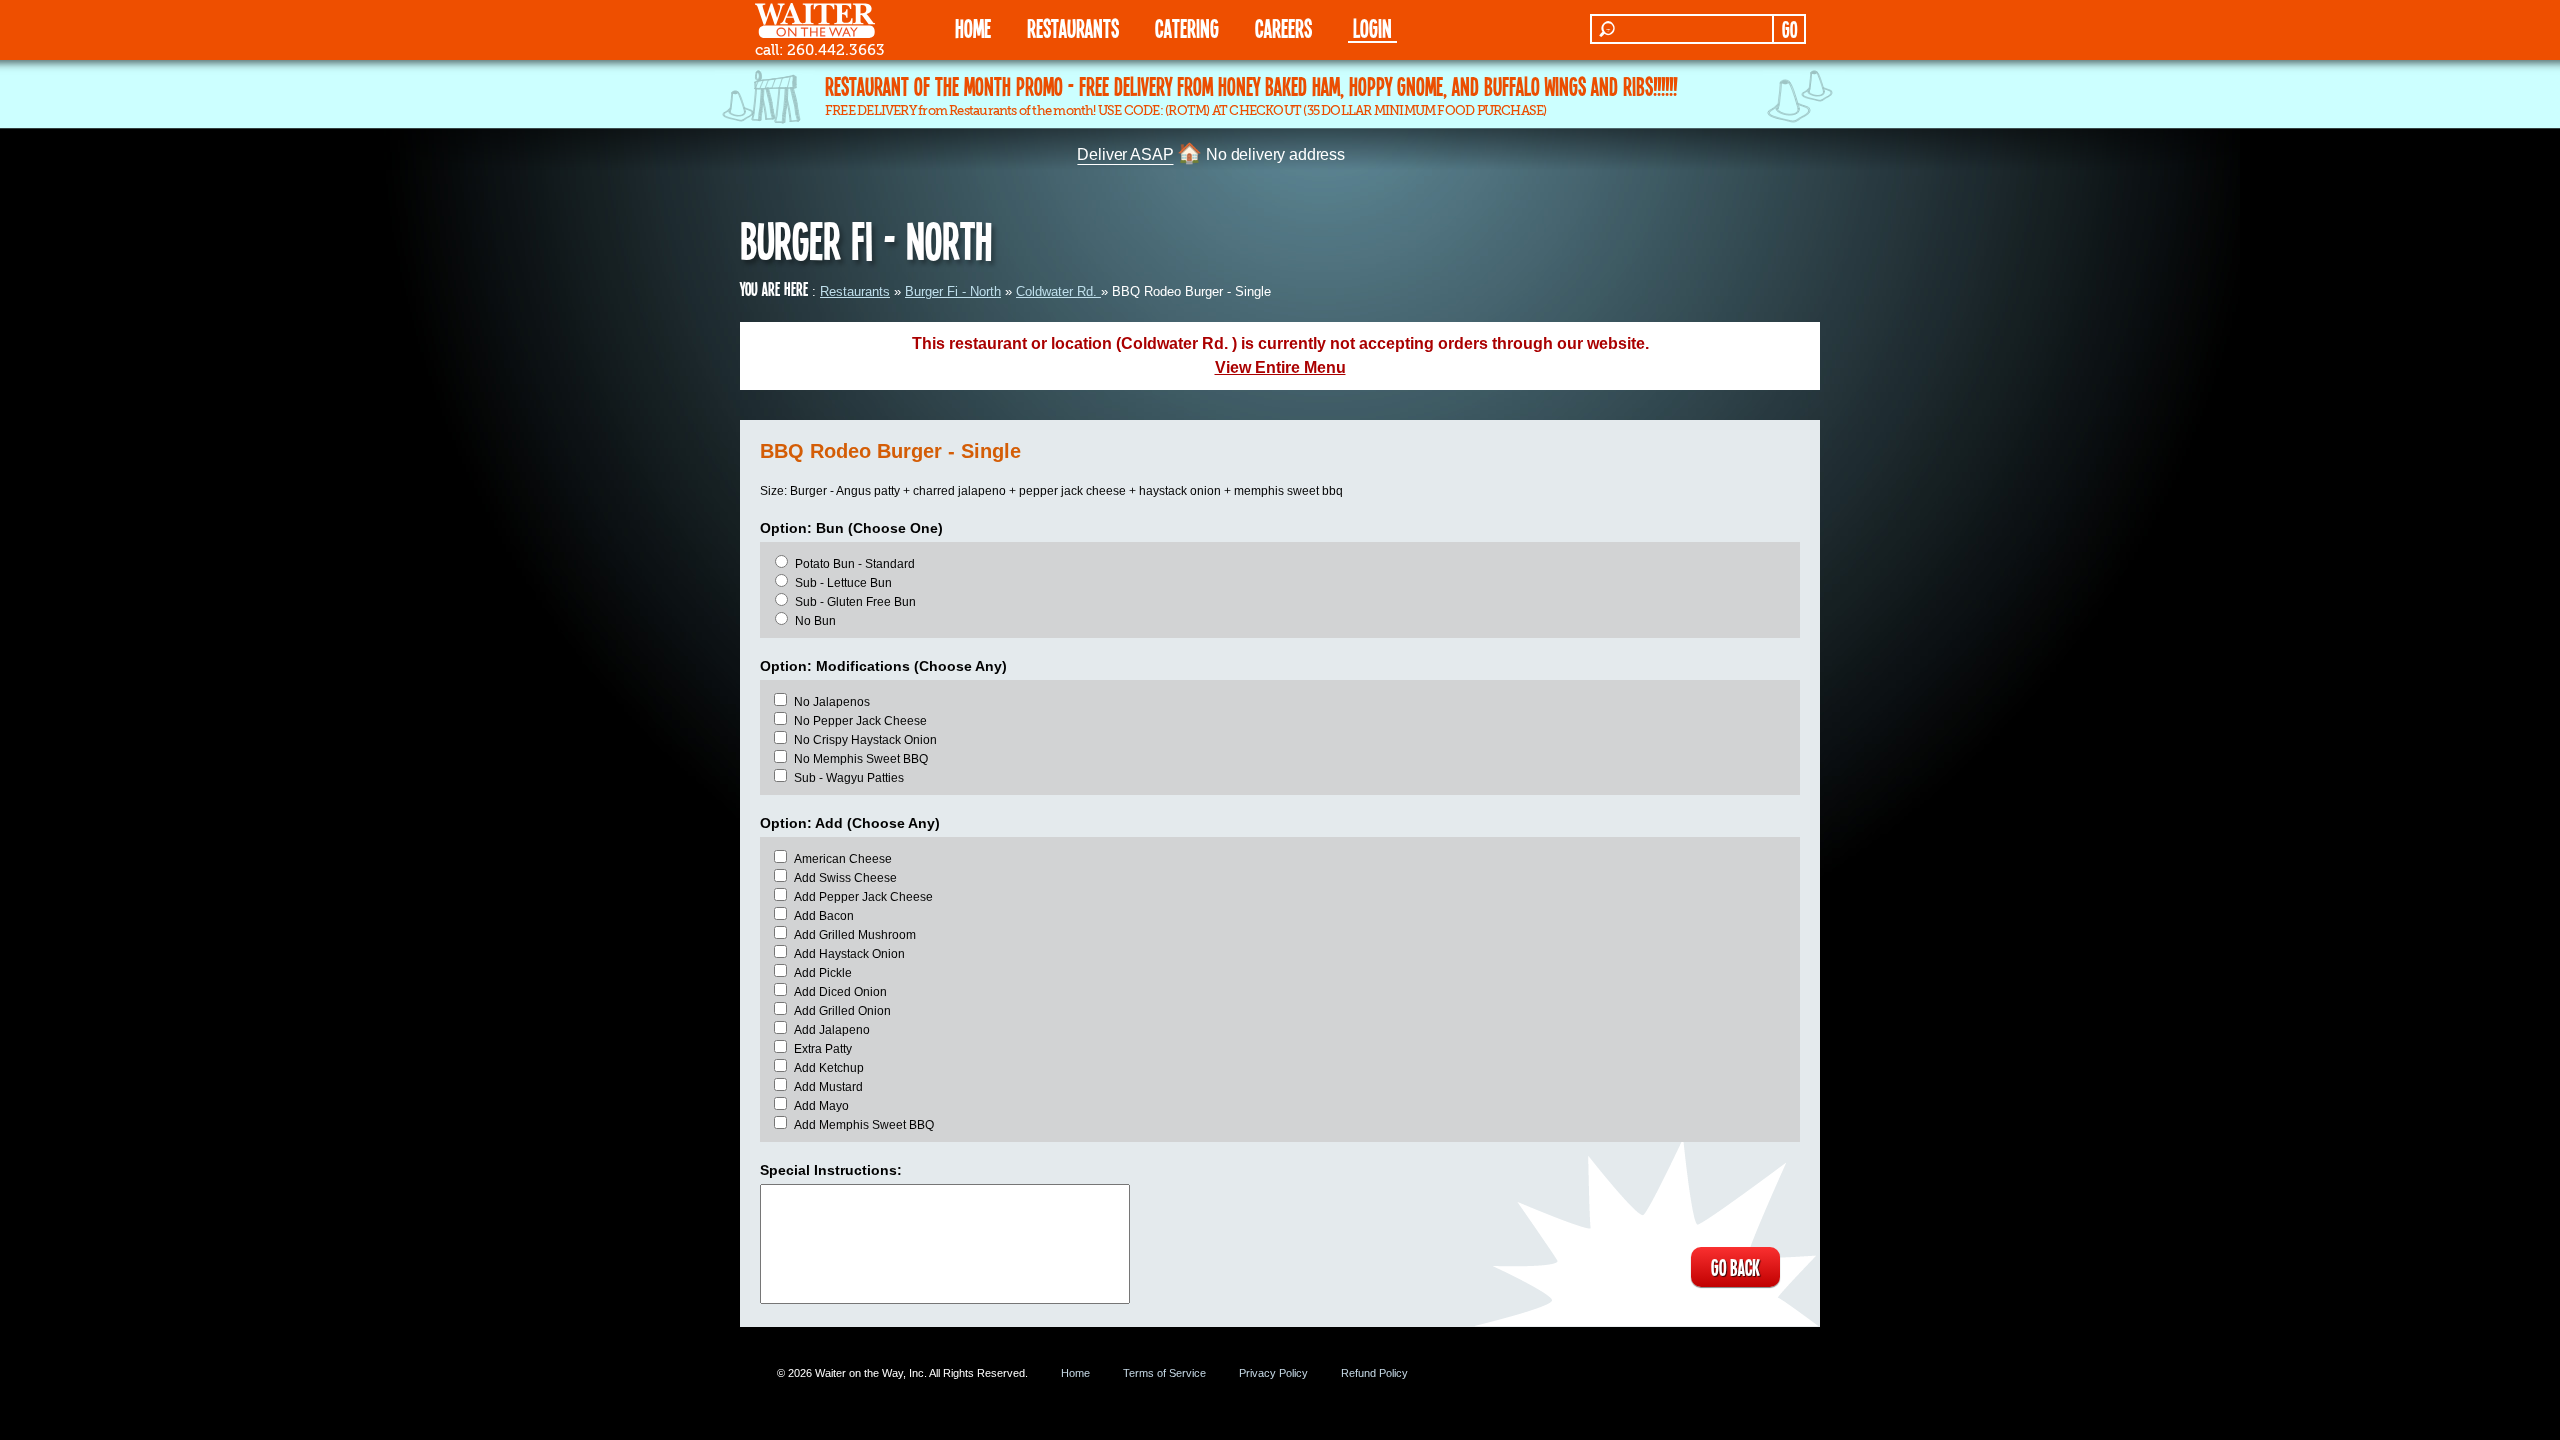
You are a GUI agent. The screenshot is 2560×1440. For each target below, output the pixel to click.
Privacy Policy (1273, 1373)
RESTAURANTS (1073, 27)
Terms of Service (1164, 1373)
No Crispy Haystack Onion (865, 740)
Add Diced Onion (840, 992)
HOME (973, 27)
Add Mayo (821, 1106)
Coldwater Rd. (1058, 291)
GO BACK (1735, 1267)
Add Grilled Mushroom (855, 935)
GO (1789, 29)
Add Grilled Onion (842, 1011)
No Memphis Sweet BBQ (861, 759)
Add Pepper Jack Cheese (863, 897)
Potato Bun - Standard (855, 564)
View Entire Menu (1280, 367)
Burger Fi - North (953, 291)
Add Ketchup (829, 1068)
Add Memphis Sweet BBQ (864, 1125)
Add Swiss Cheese (845, 878)
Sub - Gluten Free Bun (855, 602)
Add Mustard (828, 1087)
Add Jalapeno (832, 1030)
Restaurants (855, 291)
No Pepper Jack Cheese (860, 721)
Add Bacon (824, 916)
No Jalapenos (832, 702)
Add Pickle (823, 973)
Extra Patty (823, 1049)
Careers (1283, 27)
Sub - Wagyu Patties (849, 778)
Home (1075, 1373)
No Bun (815, 621)
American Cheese (843, 859)
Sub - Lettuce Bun (843, 583)
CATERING (1187, 27)
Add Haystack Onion (849, 954)
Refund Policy (1374, 1373)
